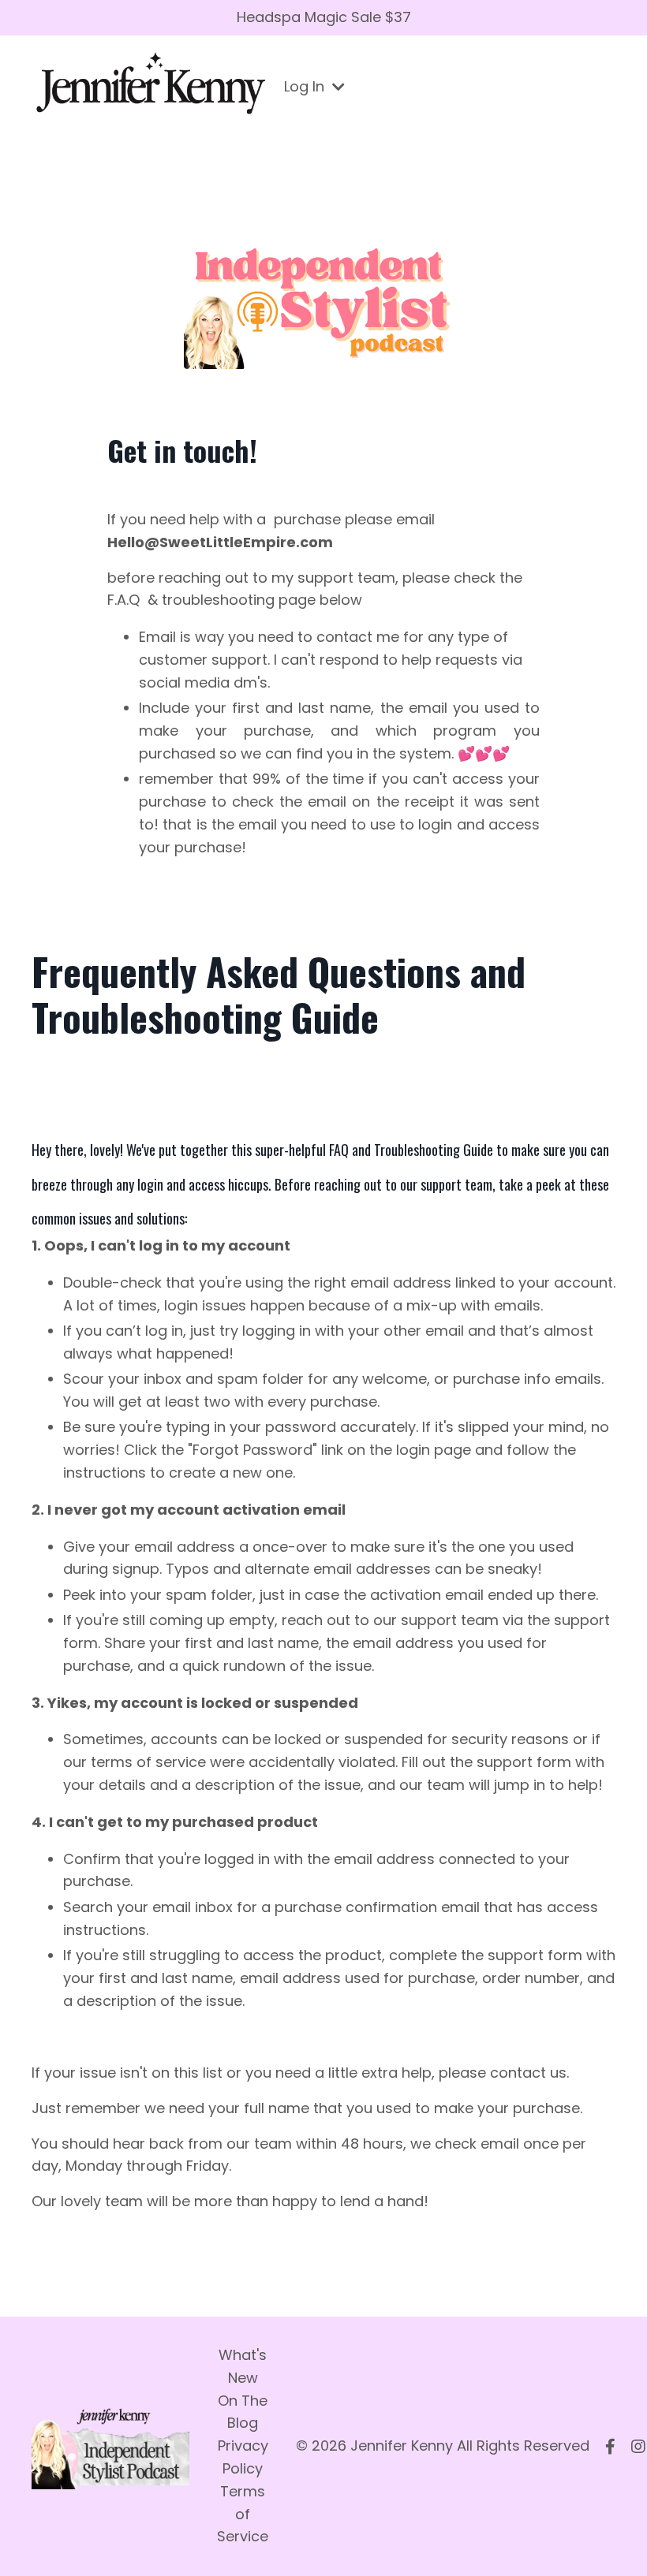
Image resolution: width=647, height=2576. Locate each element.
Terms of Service (243, 2514)
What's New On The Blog (243, 2389)
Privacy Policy (243, 2457)
